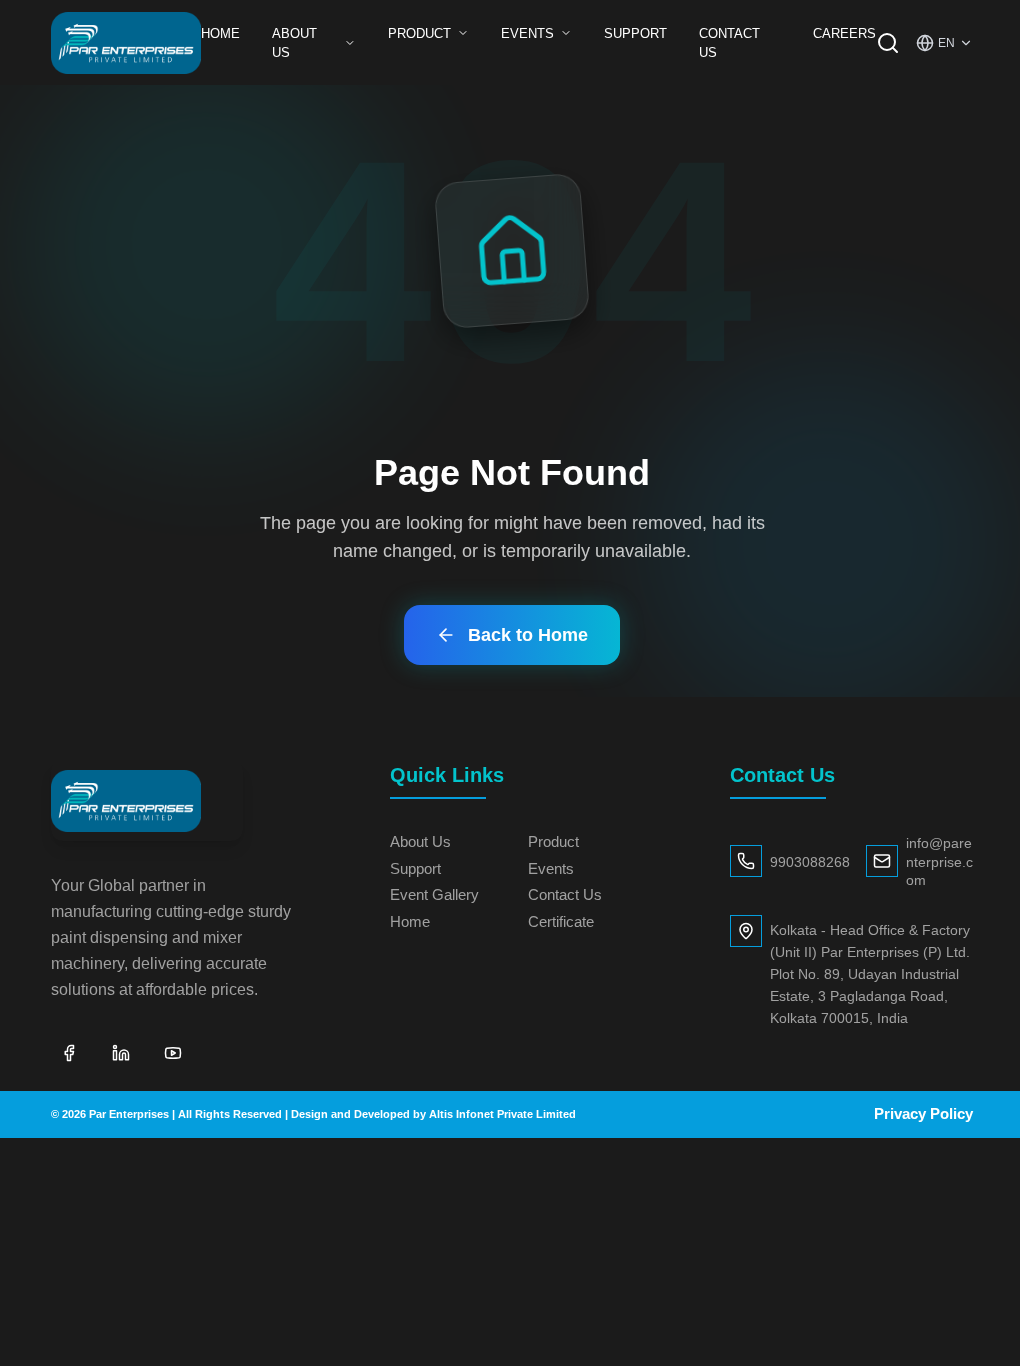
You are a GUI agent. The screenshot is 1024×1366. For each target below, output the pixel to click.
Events (527, 33)
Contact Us (729, 43)
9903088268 (810, 862)
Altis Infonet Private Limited (502, 1114)
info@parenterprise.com (939, 862)
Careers (844, 33)
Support (635, 33)
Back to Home (528, 635)
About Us (294, 43)
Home (220, 33)
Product (419, 33)
